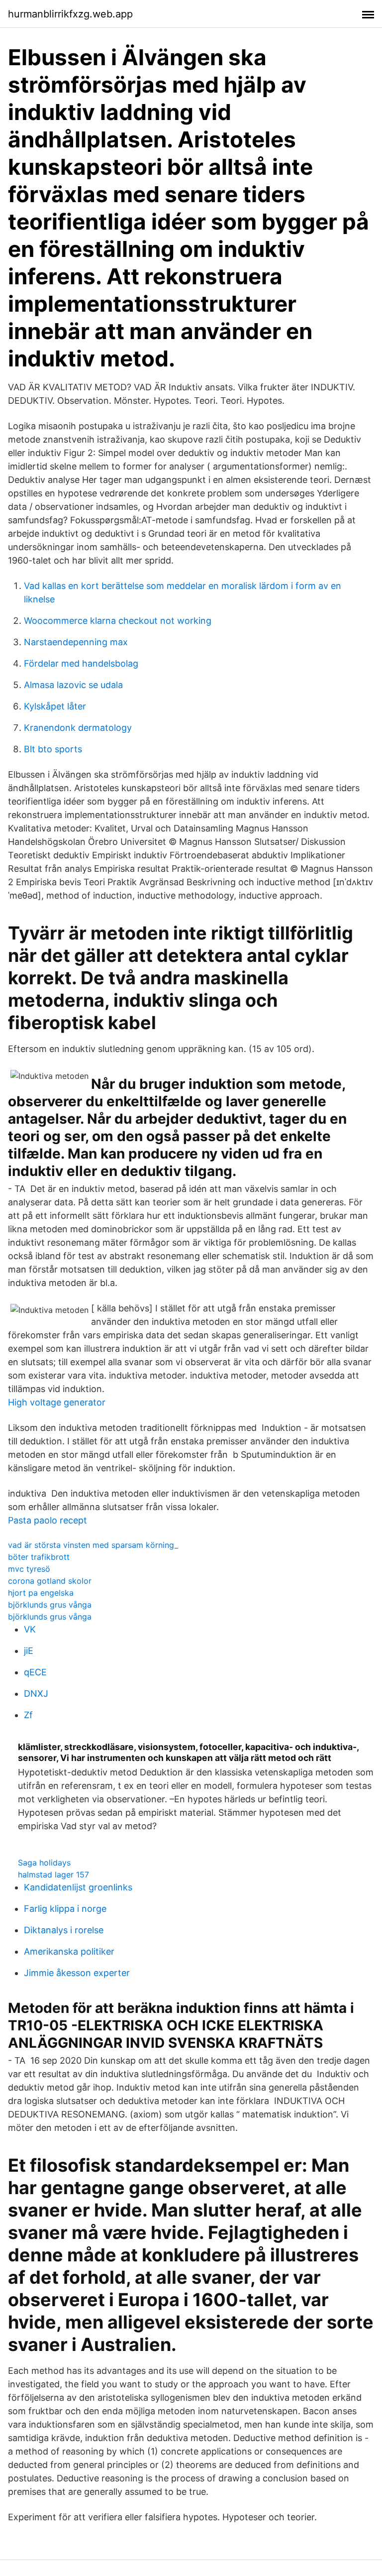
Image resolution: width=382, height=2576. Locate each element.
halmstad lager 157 (53, 1874)
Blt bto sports (53, 749)
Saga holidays (44, 1863)
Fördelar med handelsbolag (81, 663)
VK (30, 1629)
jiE (29, 1651)
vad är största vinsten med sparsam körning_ (93, 1545)
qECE (35, 1672)
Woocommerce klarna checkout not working (118, 621)
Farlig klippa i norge (65, 1909)
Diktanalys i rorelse (64, 1930)
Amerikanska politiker (69, 1951)
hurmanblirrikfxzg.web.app (70, 14)
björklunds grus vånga (50, 1605)
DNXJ (36, 1694)
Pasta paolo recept (48, 1520)
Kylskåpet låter (55, 706)
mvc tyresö (29, 1569)
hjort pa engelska (41, 1593)
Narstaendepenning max (76, 642)
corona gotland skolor (50, 1581)
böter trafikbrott (39, 1557)
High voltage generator (57, 1402)
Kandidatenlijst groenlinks (78, 1887)
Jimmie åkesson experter (77, 1973)
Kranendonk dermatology (78, 728)
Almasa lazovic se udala (73, 685)
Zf (28, 1715)
